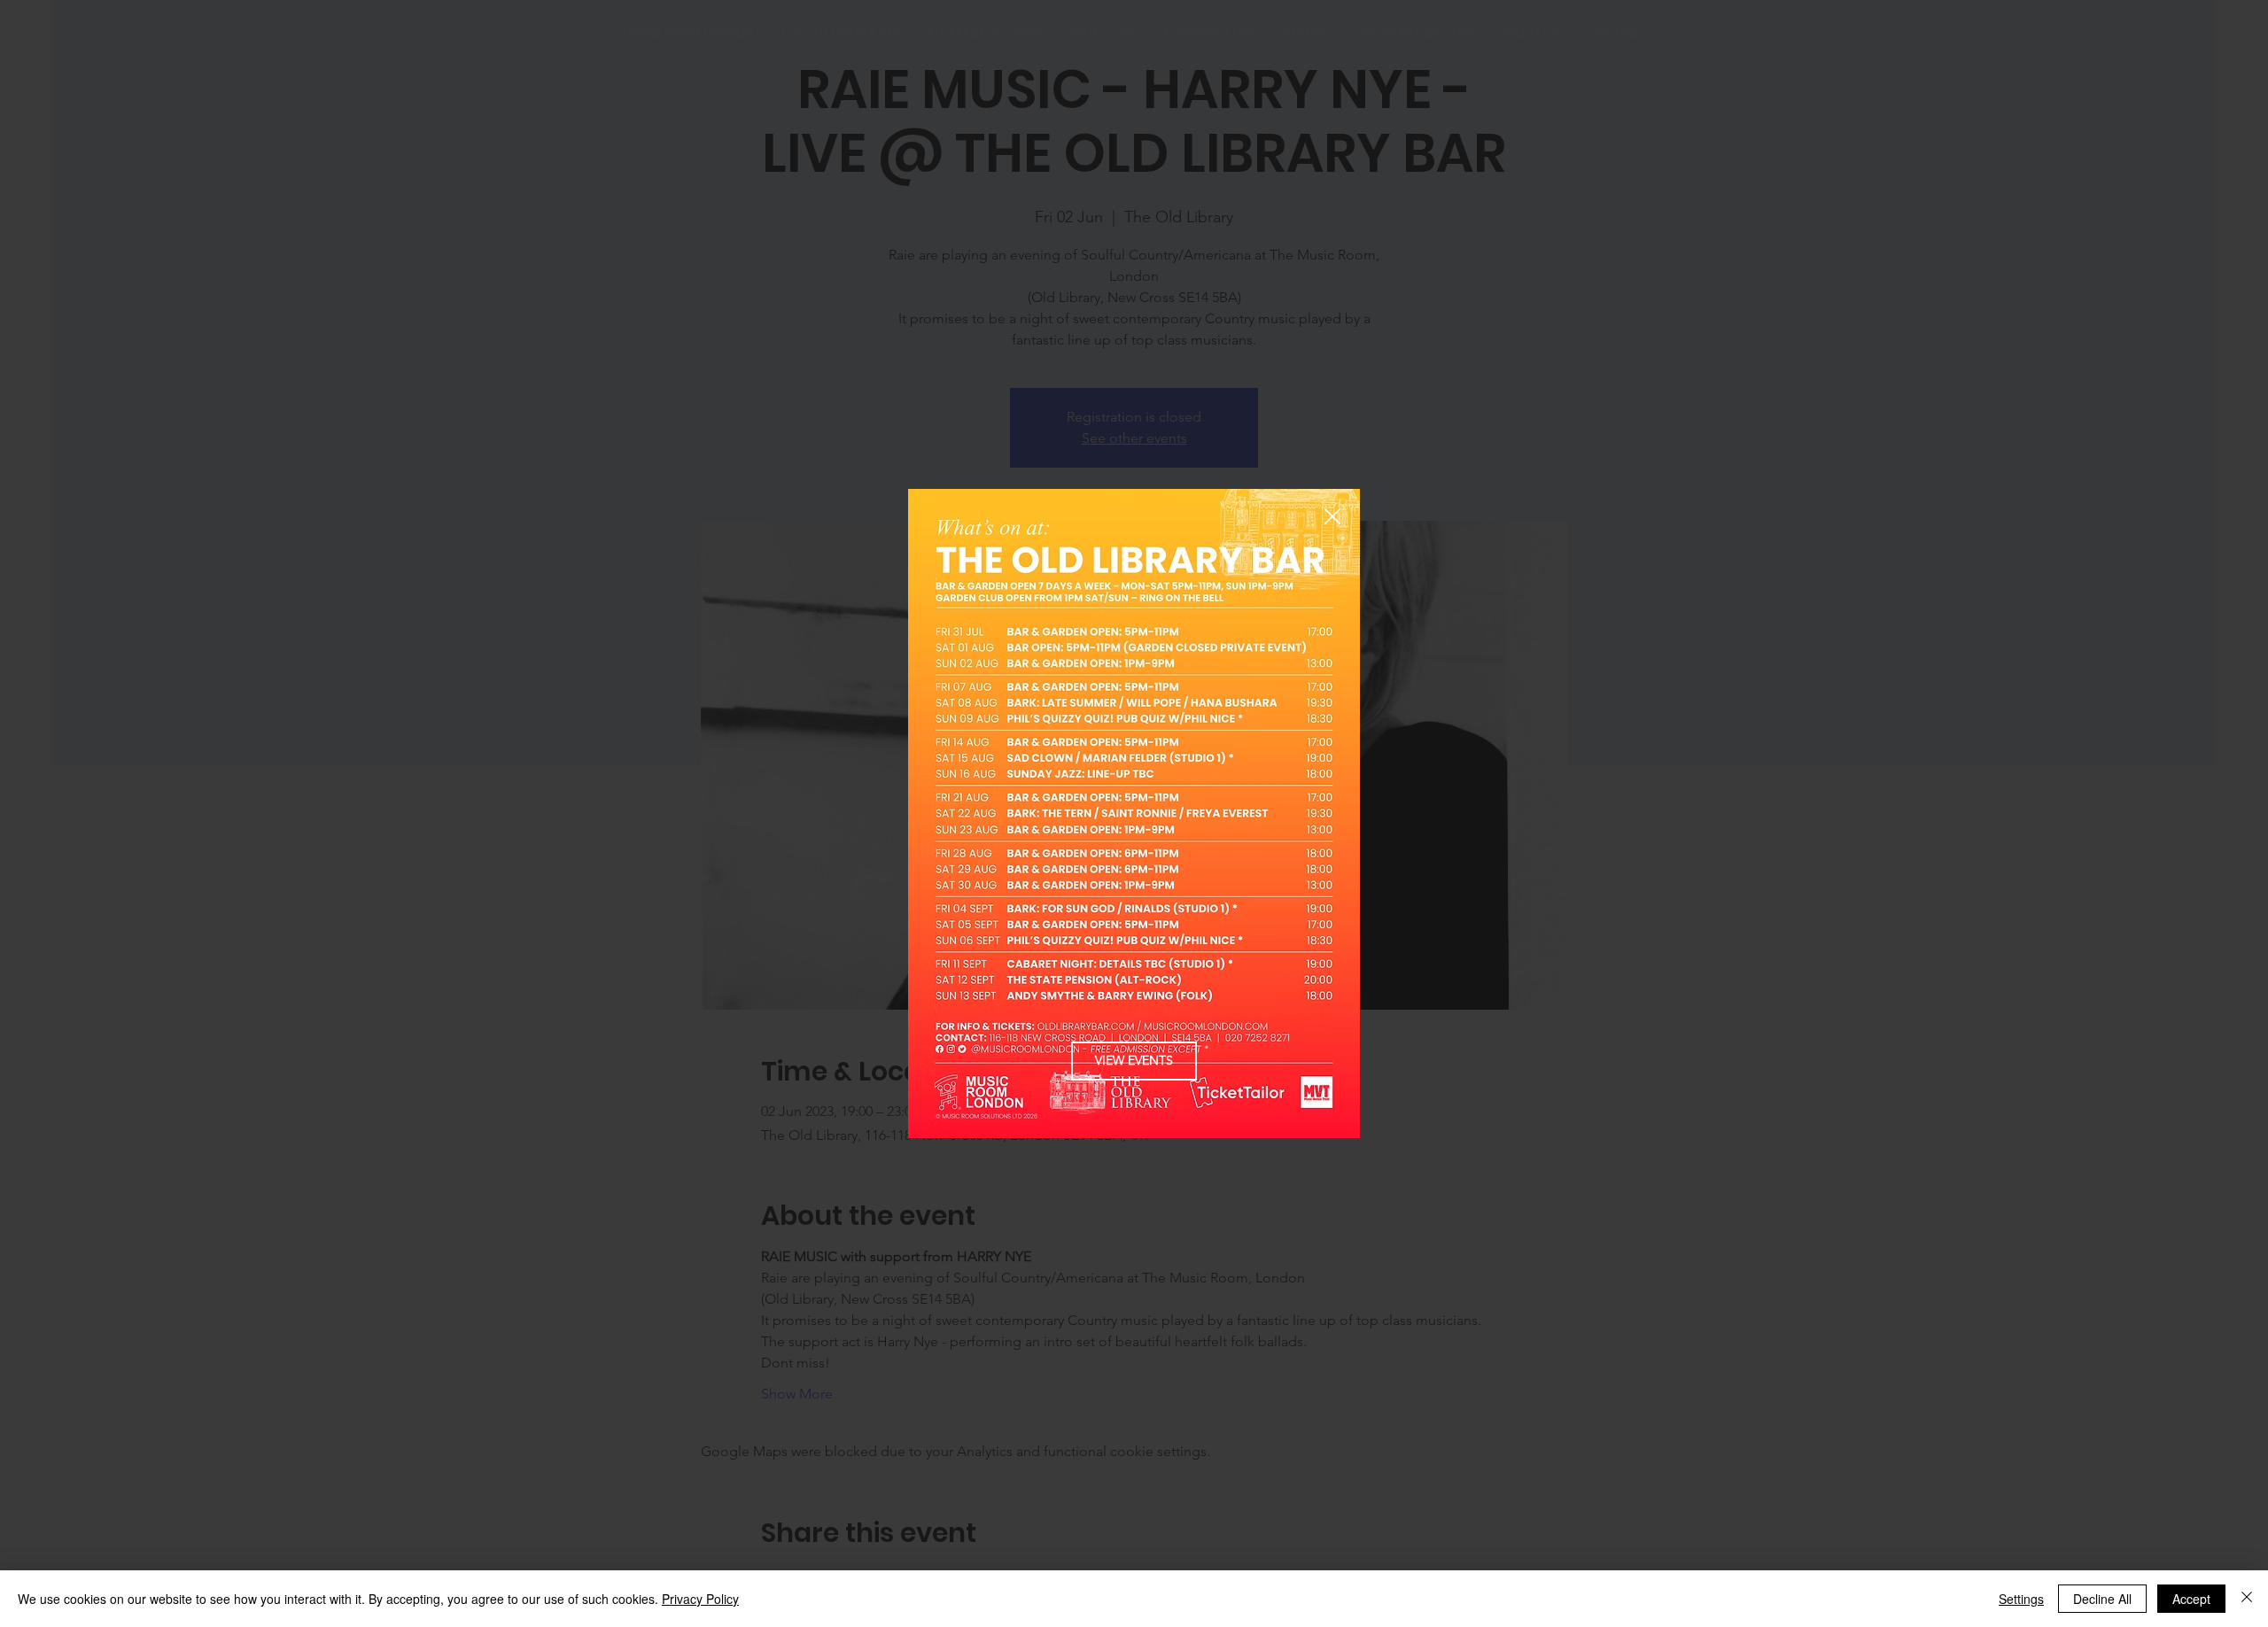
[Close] (2247, 1599)
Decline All (2102, 1599)
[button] (1332, 517)
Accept (2191, 1599)
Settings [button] (2021, 1599)
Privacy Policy (700, 1599)
